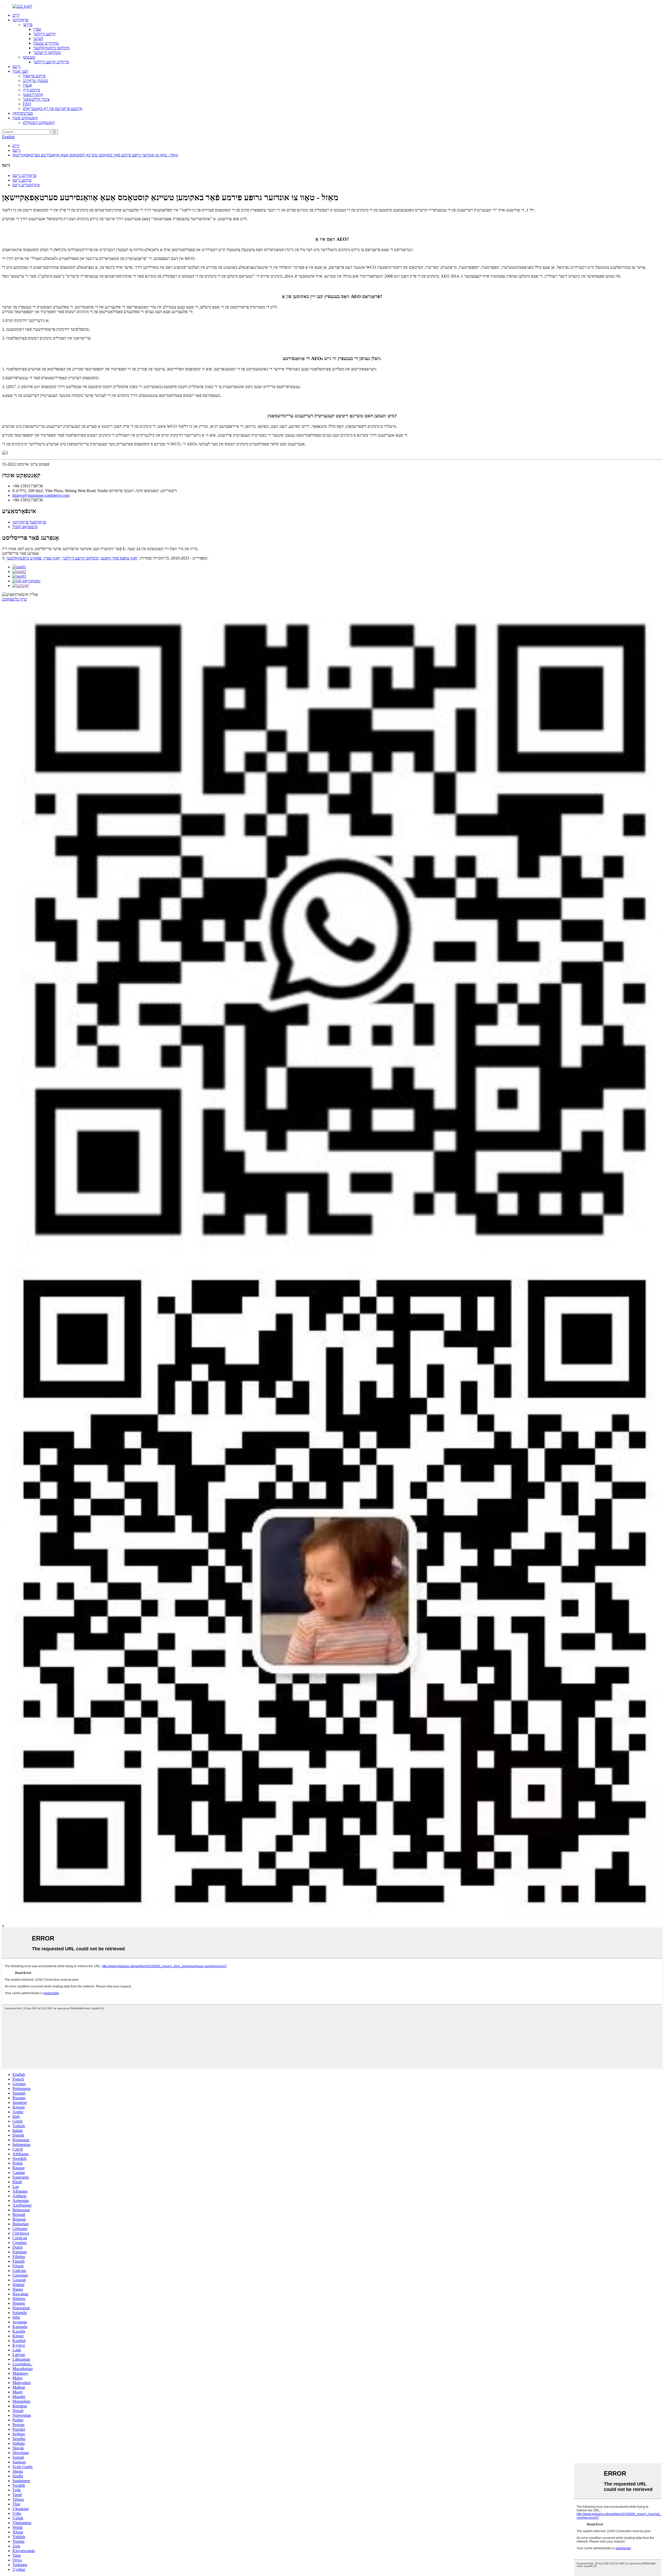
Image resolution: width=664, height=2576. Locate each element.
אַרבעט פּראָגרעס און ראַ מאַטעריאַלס (53, 109)
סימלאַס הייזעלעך (47, 53)
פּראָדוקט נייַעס (24, 175)
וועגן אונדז (20, 71)
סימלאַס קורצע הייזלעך (81, 558)
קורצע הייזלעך (44, 34)
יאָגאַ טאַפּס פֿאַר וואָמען (119, 558)
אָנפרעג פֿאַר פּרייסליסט (20, 553)
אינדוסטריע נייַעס (26, 185)
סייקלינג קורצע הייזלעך (51, 62)
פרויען (28, 25)
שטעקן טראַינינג (36, 81)
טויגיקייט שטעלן (46, 43)
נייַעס (16, 67)
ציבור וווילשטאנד (36, 99)
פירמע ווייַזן (31, 90)
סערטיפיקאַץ (23, 113)
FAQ (27, 104)
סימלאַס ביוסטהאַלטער (51, 48)
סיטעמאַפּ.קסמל (25, 527)
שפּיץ (37, 29)
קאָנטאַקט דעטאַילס (39, 123)
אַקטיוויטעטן (33, 95)
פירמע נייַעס (22, 180)
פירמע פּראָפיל (34, 76)
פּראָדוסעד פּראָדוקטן (29, 522)
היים (16, 15)
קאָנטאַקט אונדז (25, 118)
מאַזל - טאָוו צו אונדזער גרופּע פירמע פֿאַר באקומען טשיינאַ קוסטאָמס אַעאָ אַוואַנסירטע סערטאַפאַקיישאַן (95, 155)
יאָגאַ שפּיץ (52, 558)
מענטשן (29, 57)
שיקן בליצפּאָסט (15, 599)
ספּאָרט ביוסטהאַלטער (24, 558)
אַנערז (27, 85)
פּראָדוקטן (20, 20)
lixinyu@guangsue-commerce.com (41, 495)
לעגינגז (38, 39)
